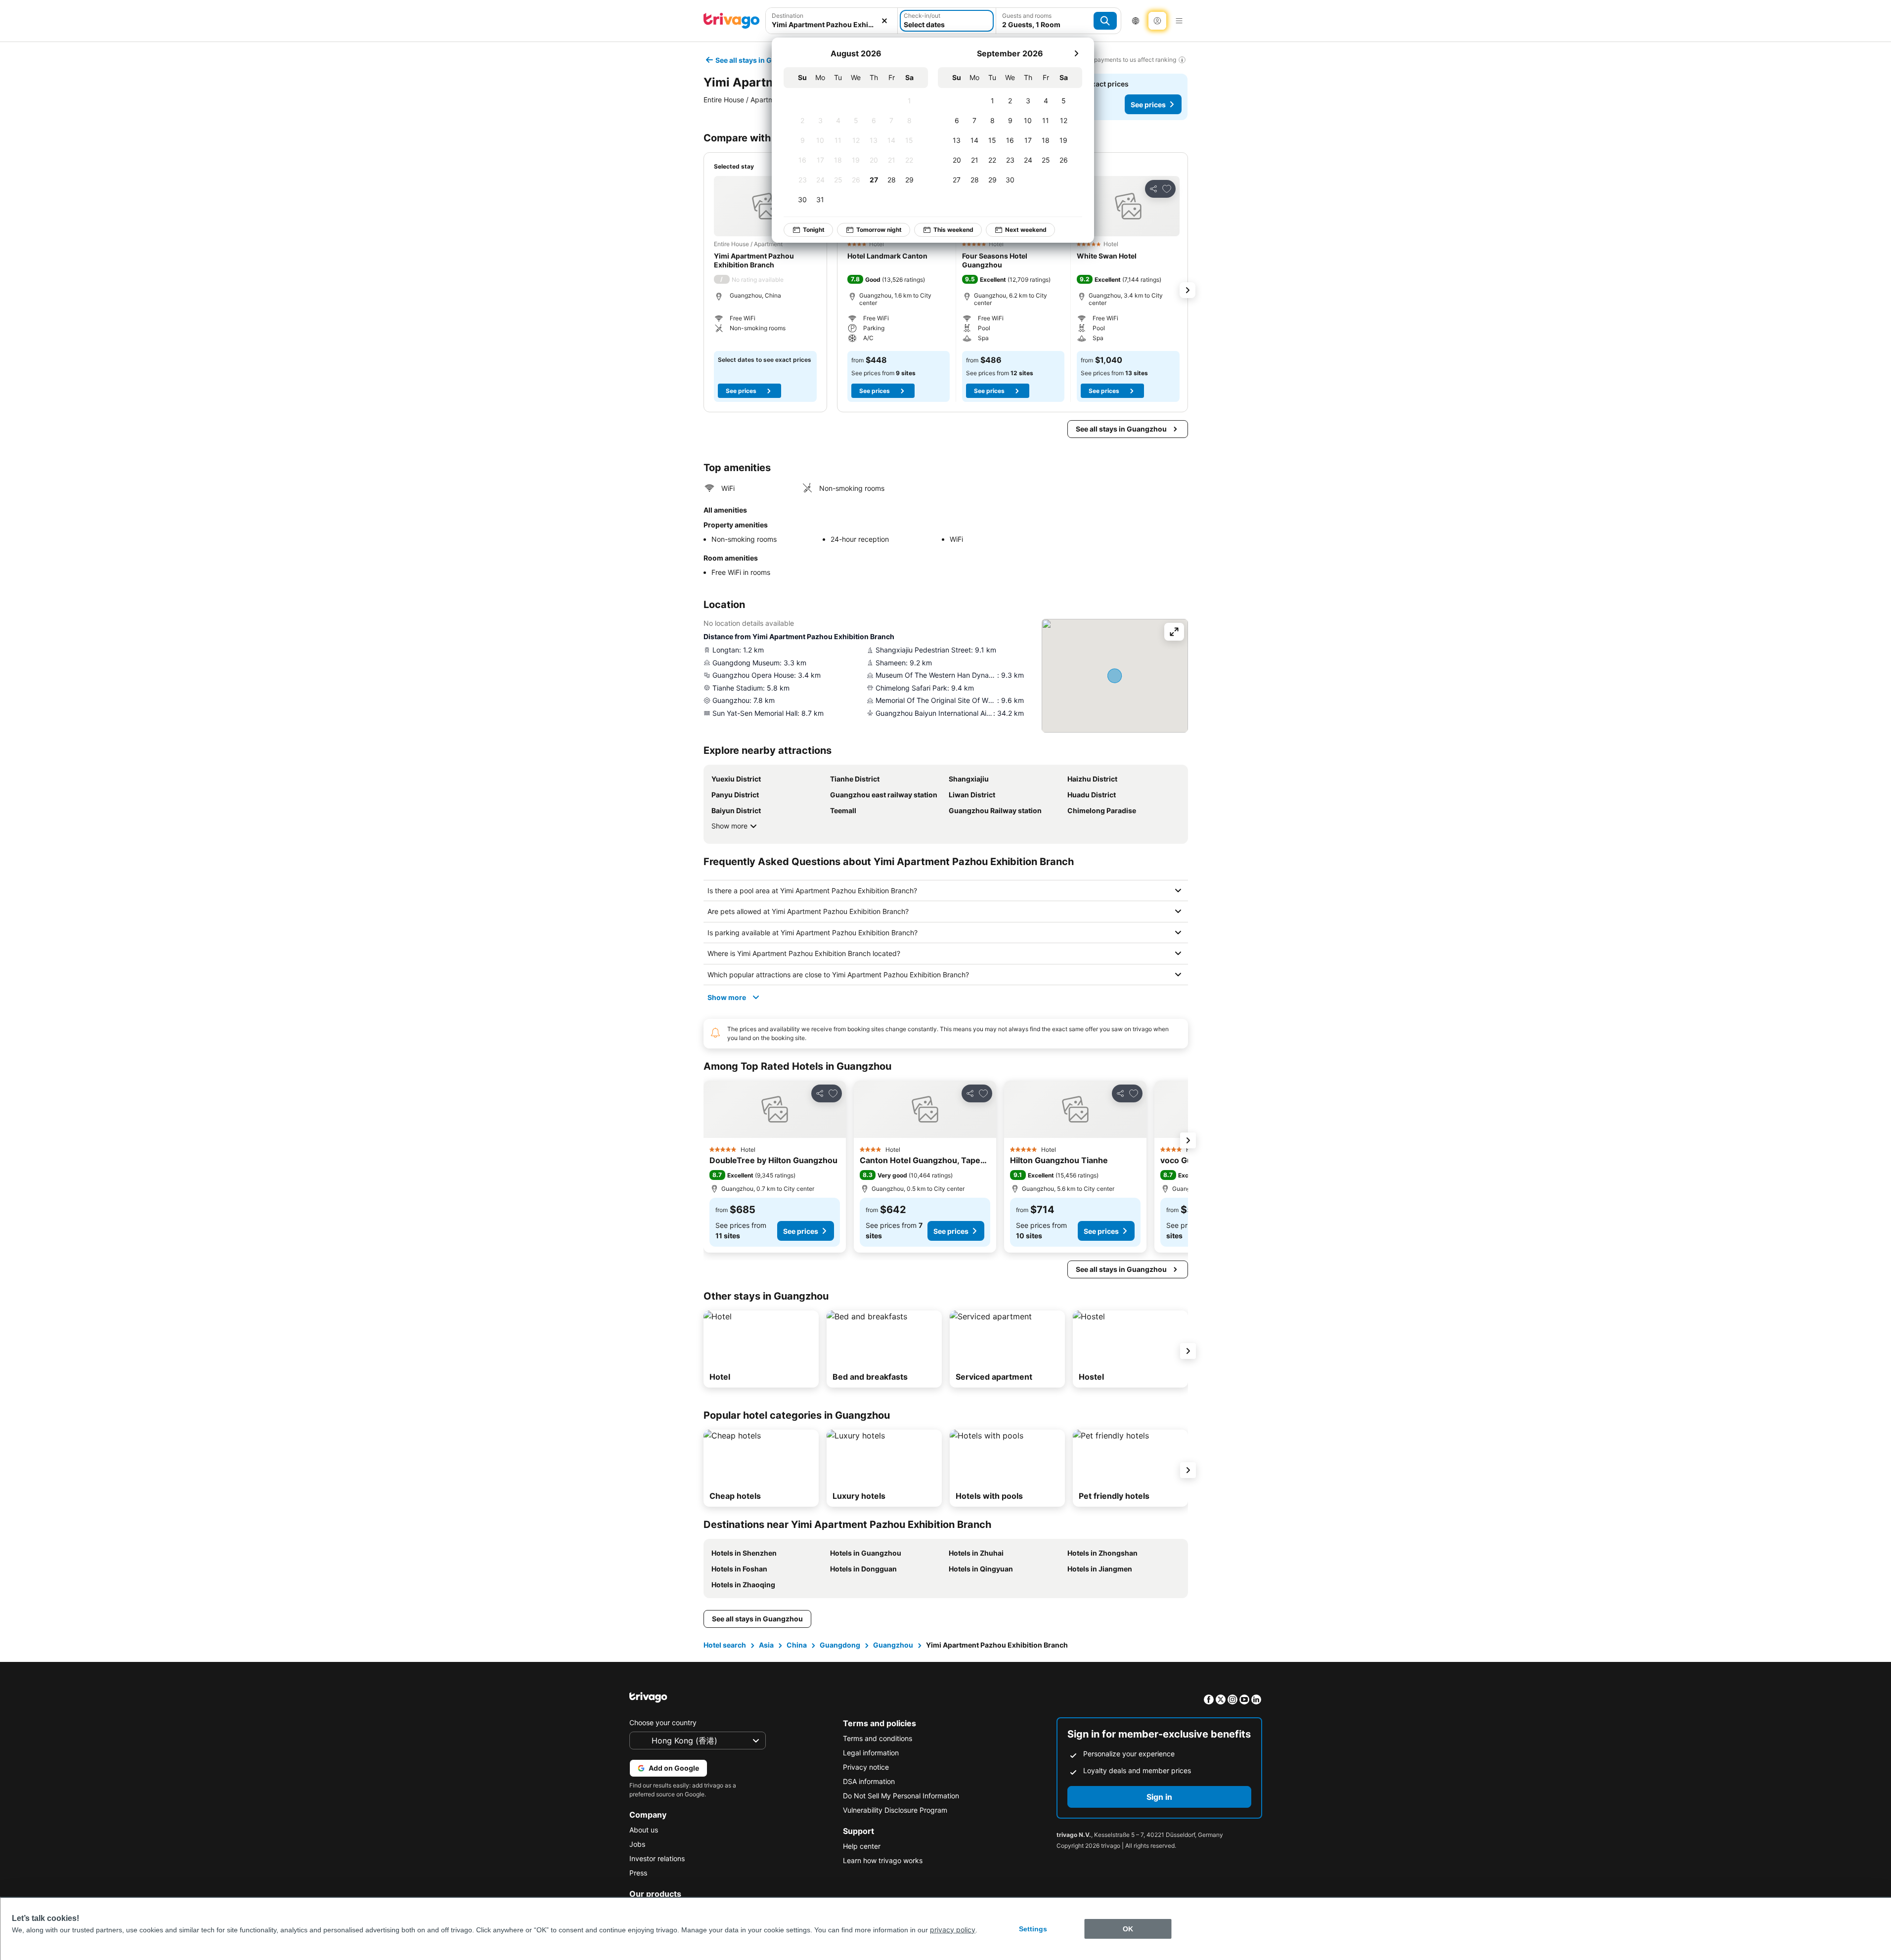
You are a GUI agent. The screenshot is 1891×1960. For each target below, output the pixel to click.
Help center (862, 1846)
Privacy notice (866, 1767)
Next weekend (1026, 230)
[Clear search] (884, 21)
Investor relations (657, 1858)
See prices (1148, 105)
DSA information (869, 1781)
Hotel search (725, 1645)
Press (638, 1873)
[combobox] (832, 24)
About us (644, 1830)
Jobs (637, 1844)
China (797, 1645)
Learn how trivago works (883, 1860)
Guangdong (840, 1645)
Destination (788, 16)
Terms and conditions (878, 1738)
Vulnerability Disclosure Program (895, 1810)
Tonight (814, 230)
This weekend (953, 230)
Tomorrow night (879, 230)
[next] (1076, 53)
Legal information (871, 1753)
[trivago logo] (732, 21)
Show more (729, 826)
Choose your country (663, 1722)
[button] (765, 206)
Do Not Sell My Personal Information (901, 1796)
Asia (766, 1645)
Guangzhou (893, 1645)
